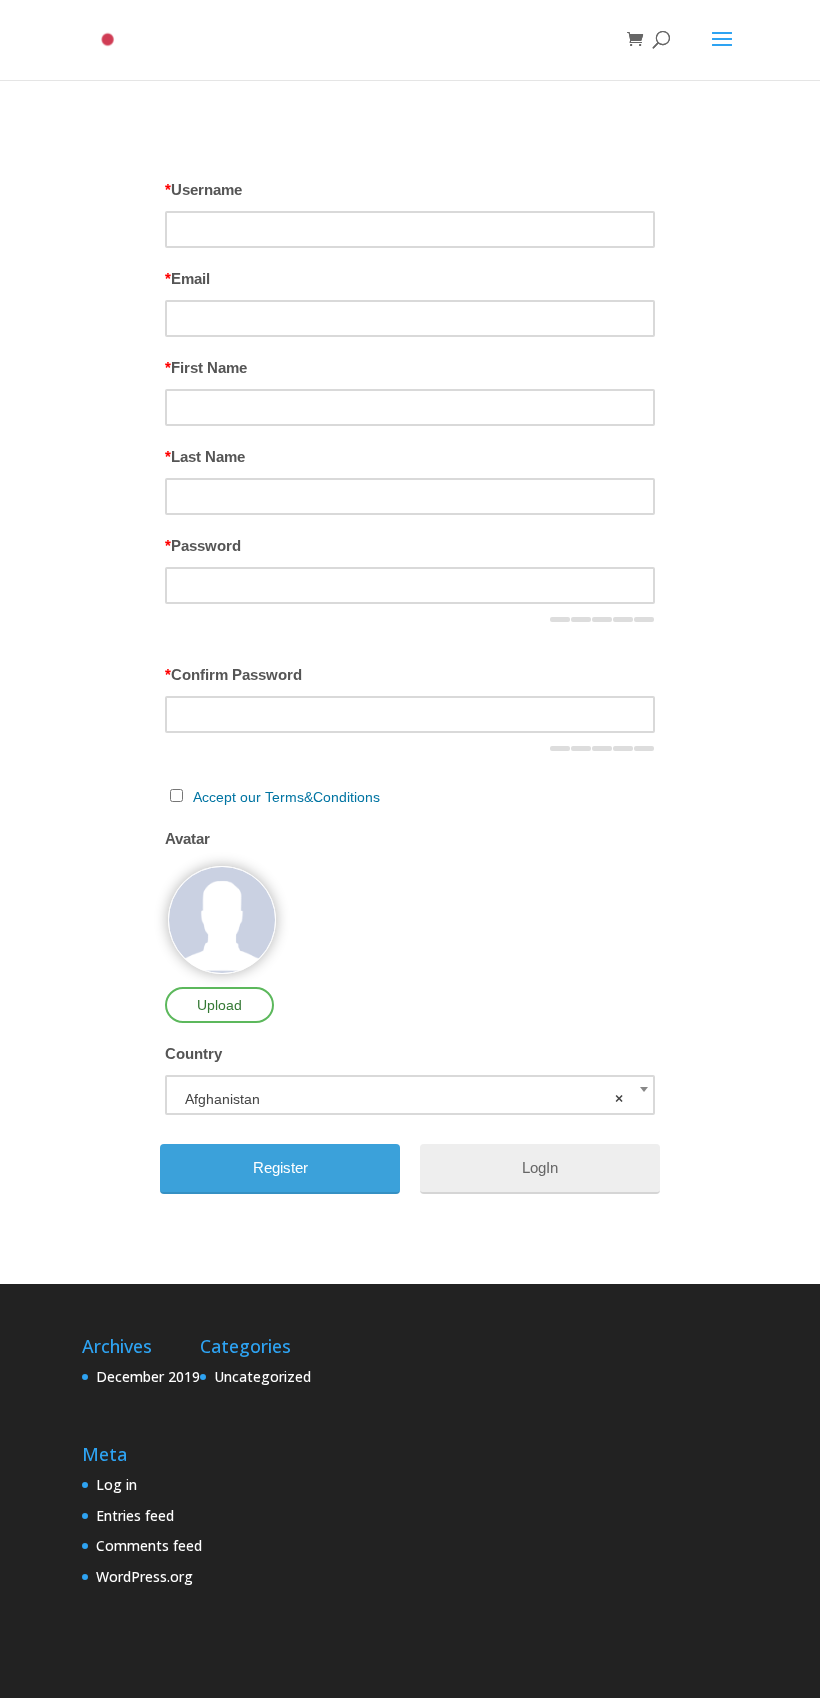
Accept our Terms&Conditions (286, 797)
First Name (206, 367)
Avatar (187, 838)
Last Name (205, 456)
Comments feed (149, 1545)
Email (187, 278)
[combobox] (410, 1095)
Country (193, 1053)
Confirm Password (233, 674)
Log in (116, 1484)
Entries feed (135, 1515)
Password (203, 545)
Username (203, 189)
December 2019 (148, 1376)
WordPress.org (144, 1576)
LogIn (540, 1167)
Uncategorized (262, 1376)
